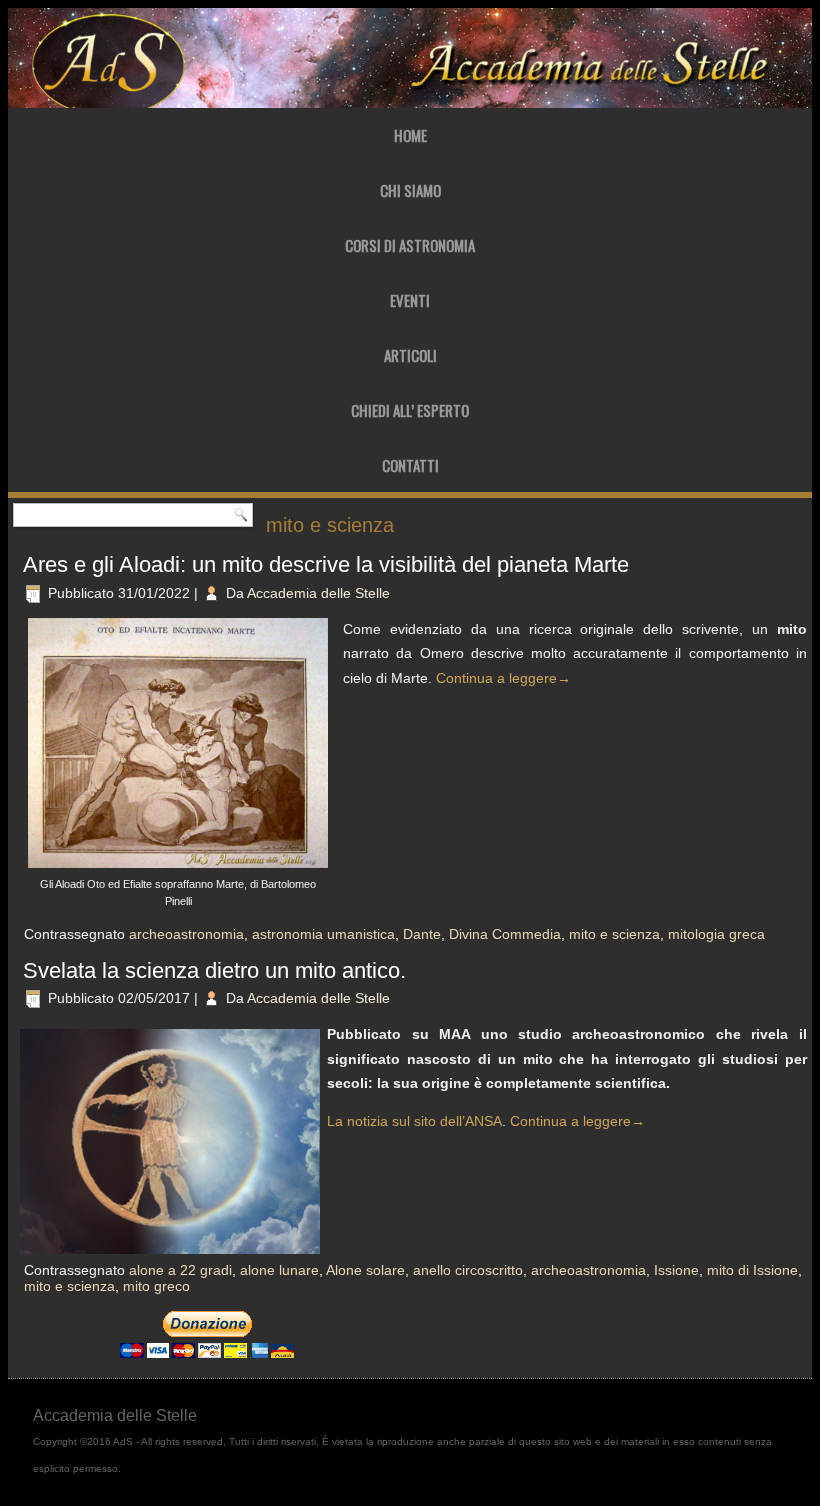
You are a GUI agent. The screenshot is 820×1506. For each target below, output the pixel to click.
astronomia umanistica (323, 934)
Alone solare (365, 1270)
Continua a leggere (503, 678)
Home (410, 135)
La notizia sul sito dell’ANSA (414, 1121)
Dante (422, 934)
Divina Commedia (505, 934)
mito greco (156, 1286)
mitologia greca (716, 934)
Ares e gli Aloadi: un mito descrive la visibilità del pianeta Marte (326, 564)
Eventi (410, 300)
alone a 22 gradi (180, 1270)
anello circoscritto (468, 1270)
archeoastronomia (186, 934)
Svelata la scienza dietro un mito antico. (214, 970)
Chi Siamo (410, 190)
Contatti (410, 465)
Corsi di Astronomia (410, 245)
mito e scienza (614, 934)
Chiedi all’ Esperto (410, 410)
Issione (676, 1270)
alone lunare (279, 1270)
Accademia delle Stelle (318, 593)
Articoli (410, 355)
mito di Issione (752, 1270)
